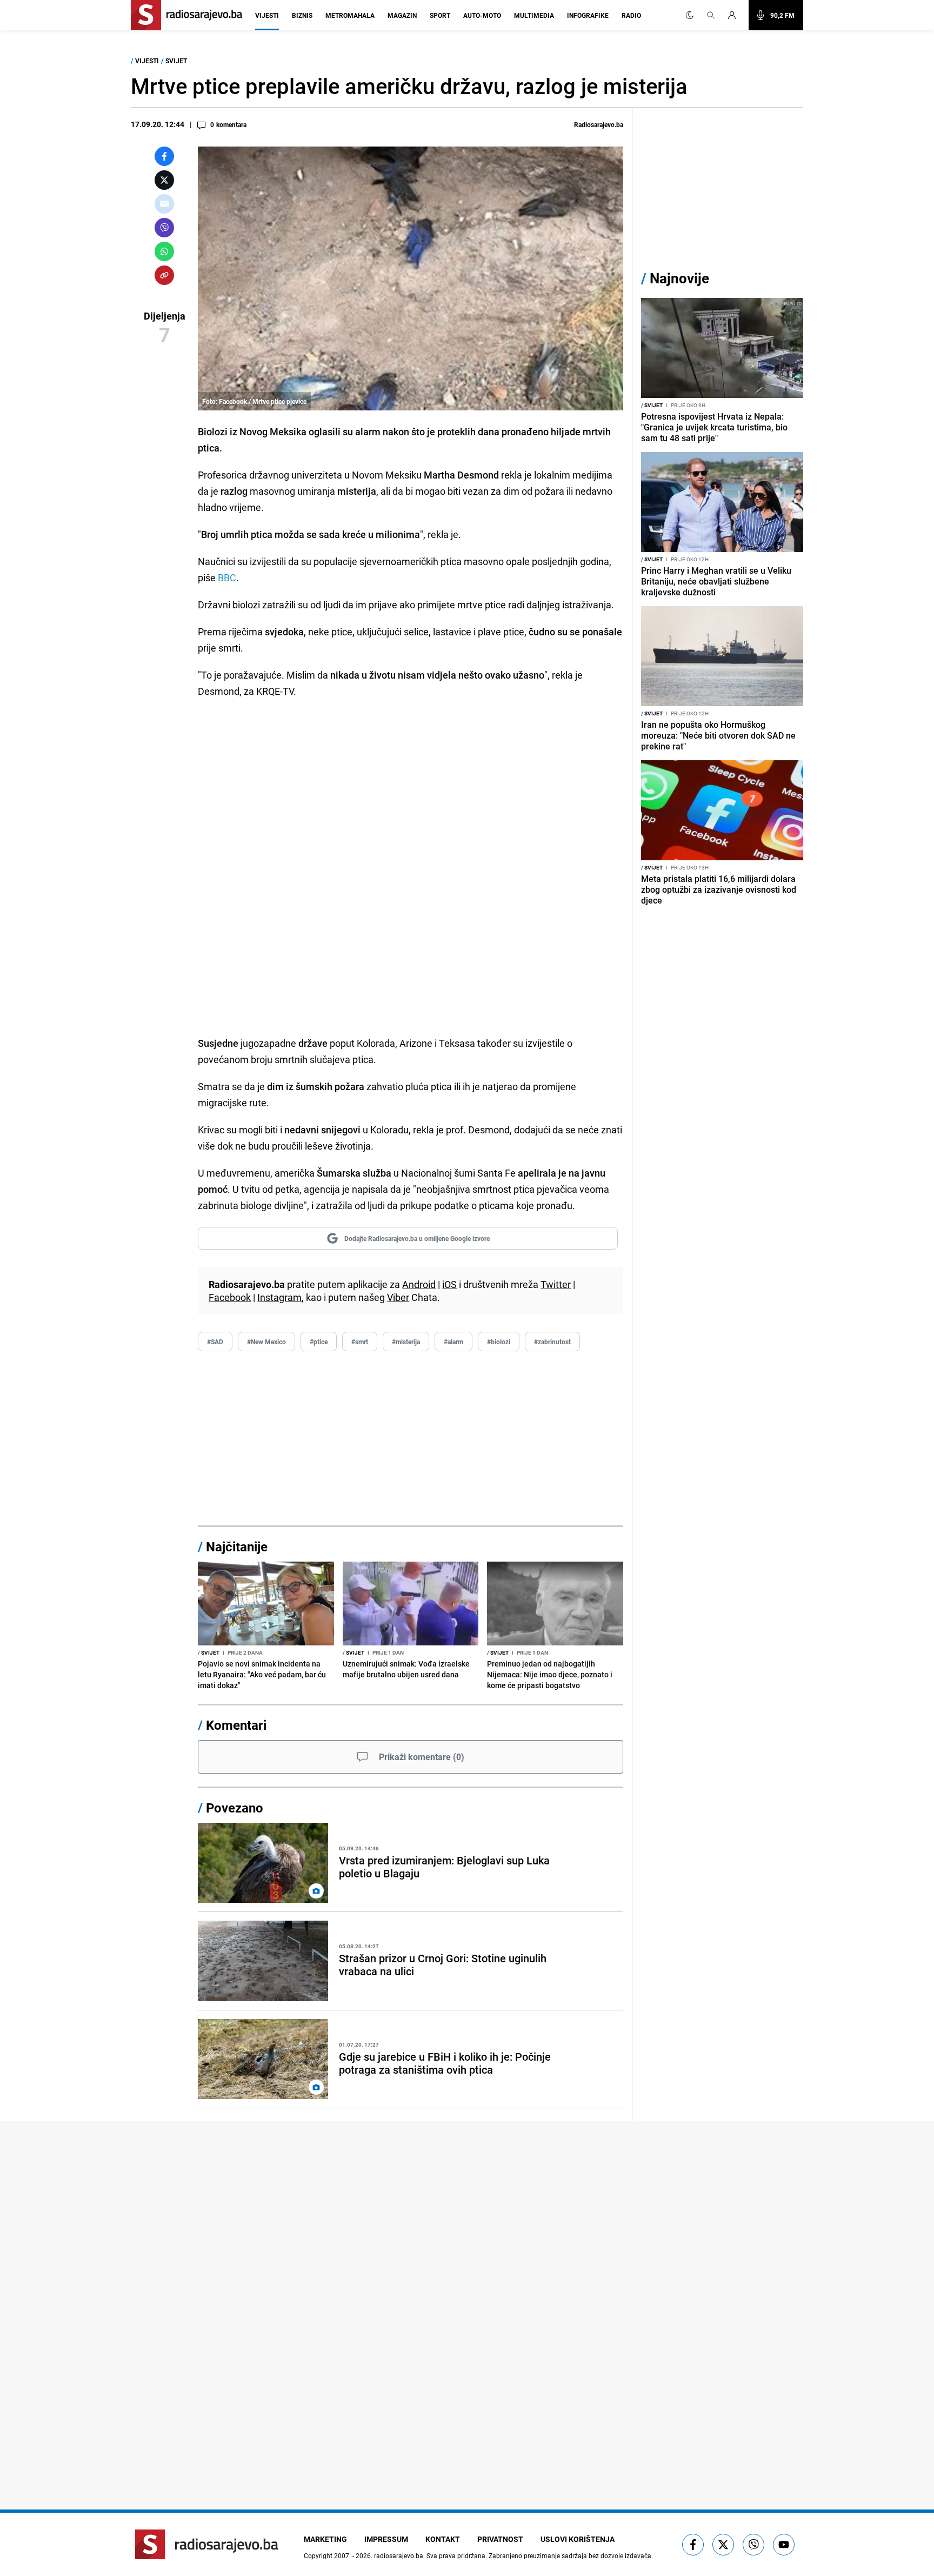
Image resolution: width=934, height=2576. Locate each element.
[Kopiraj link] (164, 275)
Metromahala (350, 15)
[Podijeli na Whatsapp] (164, 251)
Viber (398, 1297)
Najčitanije (237, 1546)
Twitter (556, 1284)
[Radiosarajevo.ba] (207, 2544)
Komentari (236, 1725)
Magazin (402, 15)
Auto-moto (482, 15)
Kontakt (443, 2539)
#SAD (215, 1342)
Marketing (325, 2539)
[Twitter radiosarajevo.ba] (723, 2545)
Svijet (176, 61)
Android (419, 1284)
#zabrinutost (552, 1342)
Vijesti (267, 15)
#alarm (453, 1342)
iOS (449, 1284)
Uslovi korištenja (578, 2539)
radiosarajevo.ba (399, 2555)
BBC (227, 577)
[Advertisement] (411, 1439)
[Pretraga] (711, 15)
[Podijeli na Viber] (164, 228)
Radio (631, 15)
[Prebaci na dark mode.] (690, 15)
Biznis (302, 15)
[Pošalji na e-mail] (164, 204)
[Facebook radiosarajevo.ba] (693, 2545)
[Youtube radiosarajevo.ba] (784, 2545)
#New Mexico (266, 1342)
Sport (440, 15)
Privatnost (500, 2539)
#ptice (319, 1342)
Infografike (588, 15)
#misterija (406, 1342)
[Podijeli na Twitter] (164, 180)
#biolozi (499, 1342)
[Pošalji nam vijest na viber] (753, 2545)
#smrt (360, 1342)
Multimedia (534, 15)
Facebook (230, 1297)
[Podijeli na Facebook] (164, 156)
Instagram (279, 1297)
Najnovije (679, 278)
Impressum (386, 2539)
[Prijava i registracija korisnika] (735, 15)
